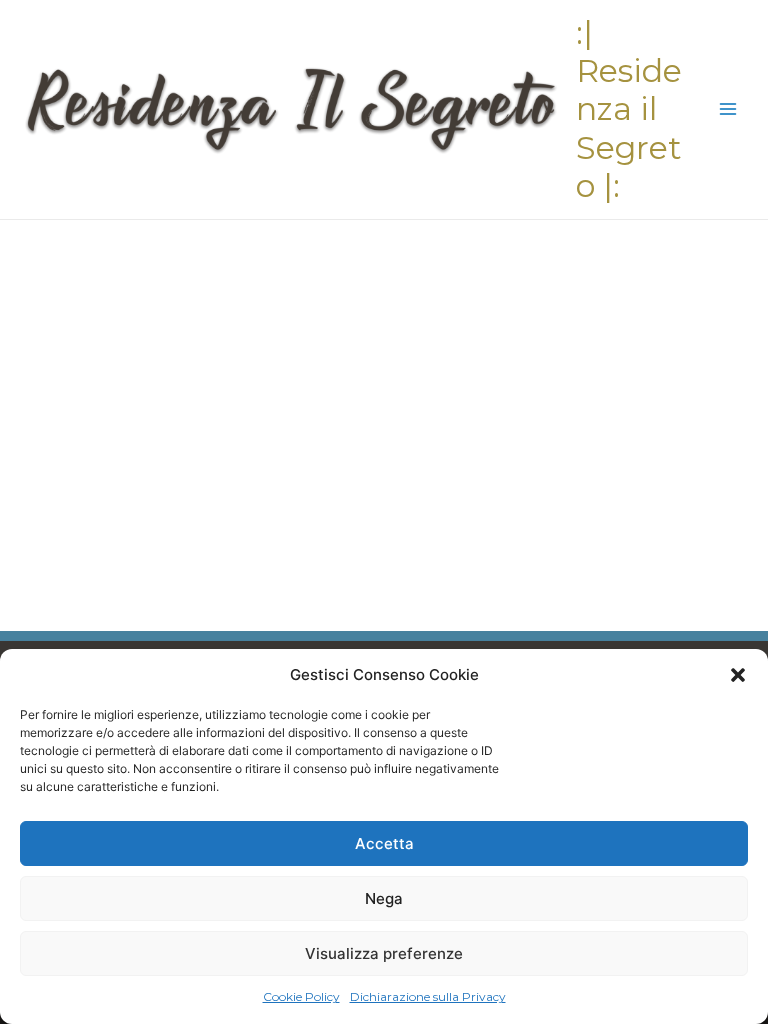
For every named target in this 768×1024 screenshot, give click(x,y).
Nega (384, 898)
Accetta (384, 843)
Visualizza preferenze (384, 953)
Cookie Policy (301, 996)
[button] (738, 675)
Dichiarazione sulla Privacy (428, 996)
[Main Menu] (728, 109)
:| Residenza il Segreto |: (629, 109)
